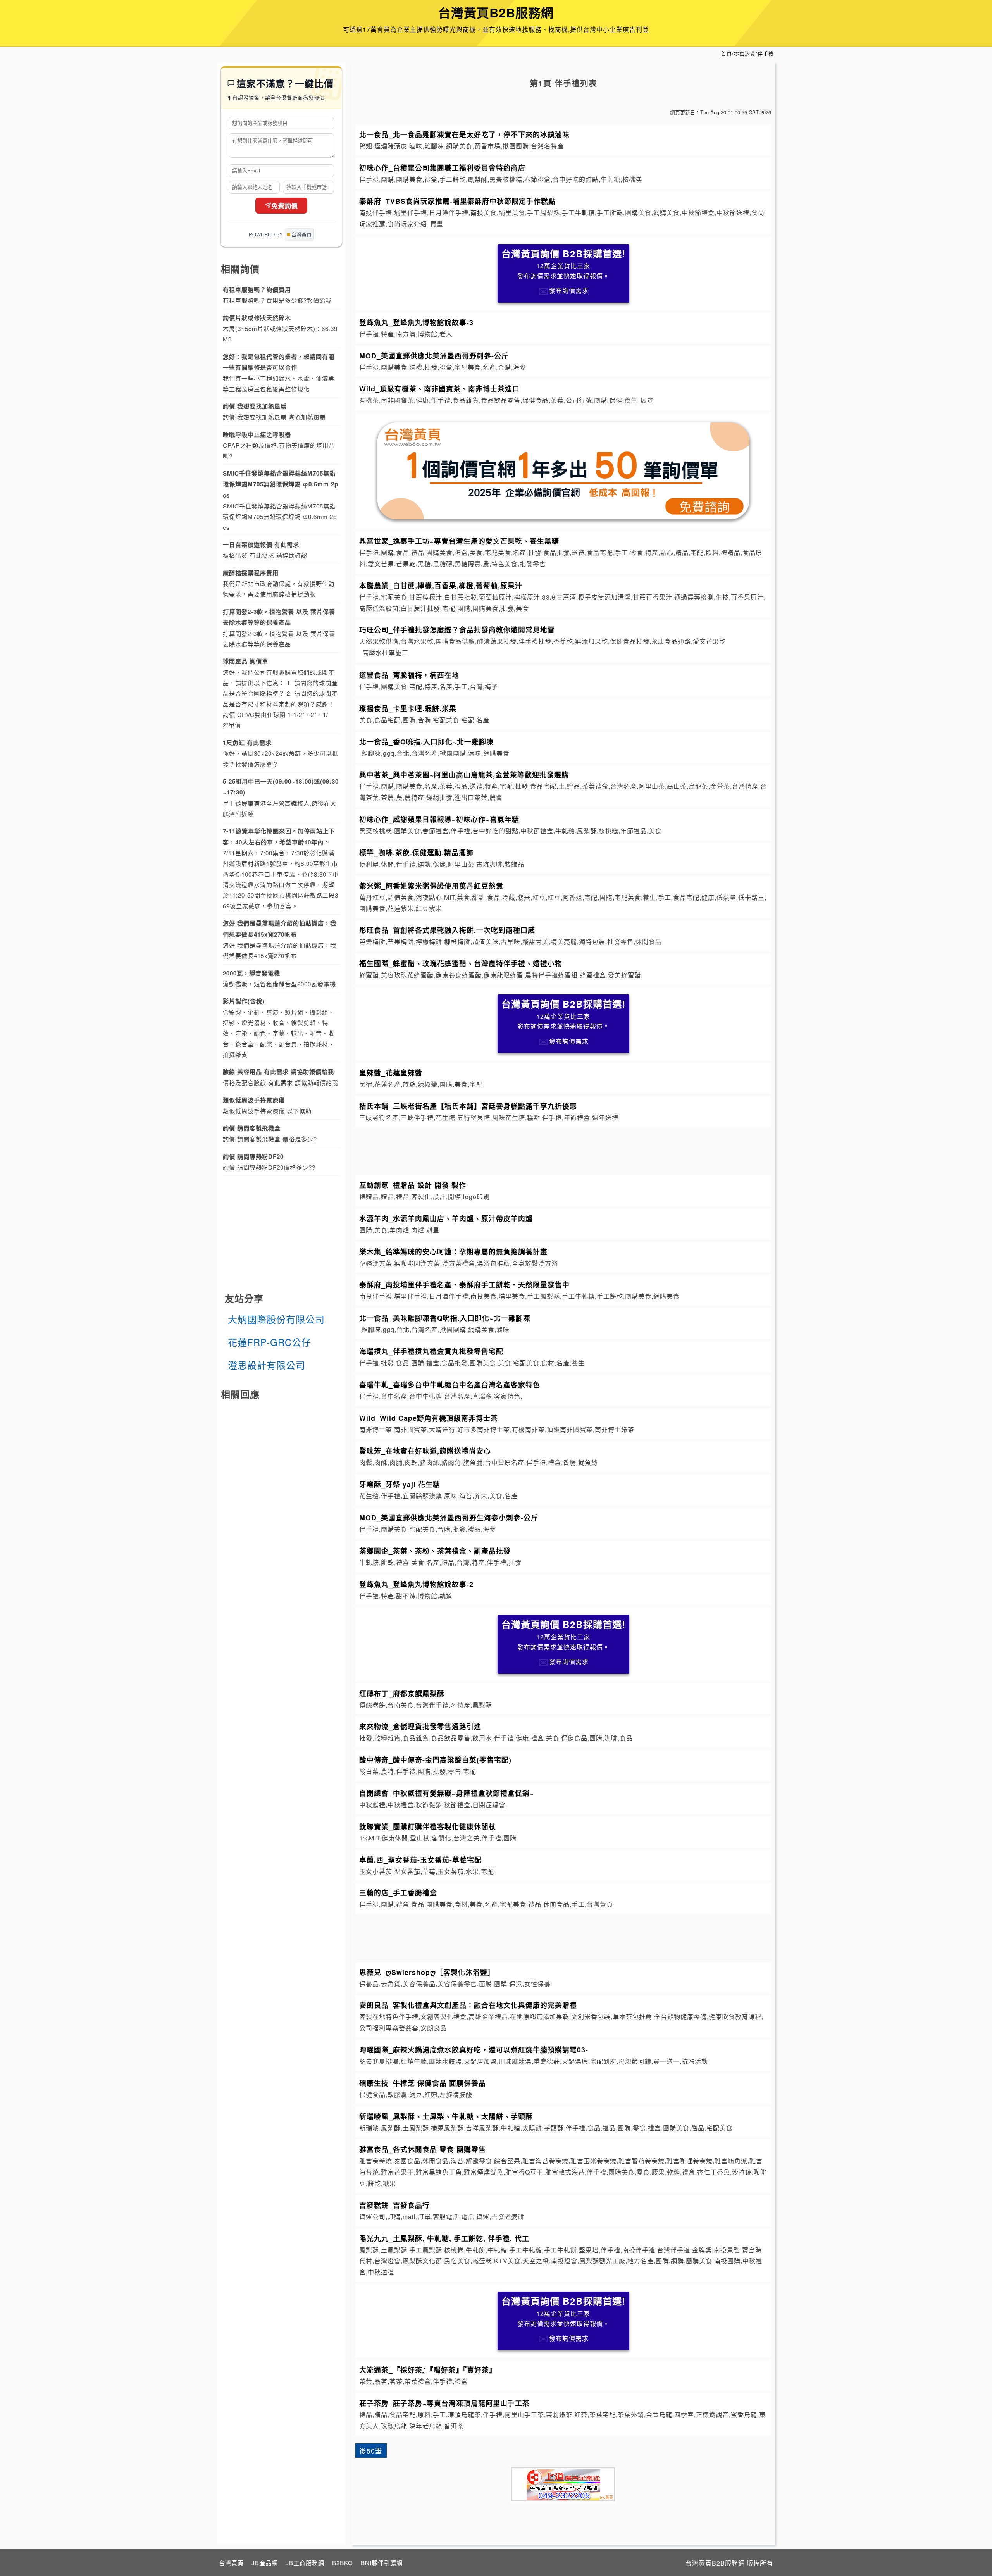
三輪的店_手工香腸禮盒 (398, 1893)
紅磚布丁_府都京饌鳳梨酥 (402, 1693)
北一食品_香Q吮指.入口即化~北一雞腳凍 (426, 742)
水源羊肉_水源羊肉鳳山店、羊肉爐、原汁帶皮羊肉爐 (446, 1218)
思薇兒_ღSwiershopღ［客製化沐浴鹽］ (427, 1972)
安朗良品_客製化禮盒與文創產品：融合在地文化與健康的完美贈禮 (468, 2005)
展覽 (647, 400)
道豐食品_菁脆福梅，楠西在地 (409, 675)
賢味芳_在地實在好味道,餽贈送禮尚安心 (425, 1451)
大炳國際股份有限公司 (276, 1319)
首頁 (727, 53)
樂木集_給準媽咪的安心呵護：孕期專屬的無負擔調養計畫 (453, 1252)
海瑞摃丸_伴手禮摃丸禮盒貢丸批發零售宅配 (431, 1351)
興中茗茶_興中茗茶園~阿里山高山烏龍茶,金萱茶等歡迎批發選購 (464, 775)
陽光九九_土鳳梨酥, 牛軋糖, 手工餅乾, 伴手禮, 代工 (444, 2238)
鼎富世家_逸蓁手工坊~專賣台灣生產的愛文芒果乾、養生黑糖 (459, 541)
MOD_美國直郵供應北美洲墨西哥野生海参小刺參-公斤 (449, 1517)
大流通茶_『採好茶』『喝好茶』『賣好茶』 (428, 2370)
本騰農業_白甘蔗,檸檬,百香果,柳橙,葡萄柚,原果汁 (441, 585)
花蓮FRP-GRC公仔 (270, 1342)
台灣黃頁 (231, 2563)
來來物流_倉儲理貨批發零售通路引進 (420, 1726)
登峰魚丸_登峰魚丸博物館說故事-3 (416, 322)
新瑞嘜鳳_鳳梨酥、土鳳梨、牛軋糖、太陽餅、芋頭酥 (446, 2116)
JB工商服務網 (305, 2563)
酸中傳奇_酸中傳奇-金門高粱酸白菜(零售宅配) (435, 1760)
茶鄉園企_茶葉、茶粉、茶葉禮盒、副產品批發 (435, 1551)
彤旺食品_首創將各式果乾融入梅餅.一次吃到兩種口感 (447, 930)
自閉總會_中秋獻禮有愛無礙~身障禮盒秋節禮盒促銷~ (447, 1793)
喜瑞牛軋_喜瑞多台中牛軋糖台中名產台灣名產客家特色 (450, 1384)
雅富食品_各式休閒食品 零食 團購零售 (423, 2149)
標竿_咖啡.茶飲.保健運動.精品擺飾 (416, 852)
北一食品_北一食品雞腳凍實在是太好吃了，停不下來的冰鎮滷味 (464, 134)
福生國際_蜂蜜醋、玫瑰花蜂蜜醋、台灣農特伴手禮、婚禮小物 (461, 963)
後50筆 (371, 2451)
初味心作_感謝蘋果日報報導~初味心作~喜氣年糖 (439, 819)
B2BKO (343, 2563)
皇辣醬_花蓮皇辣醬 (391, 1073)
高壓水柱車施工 (385, 652)
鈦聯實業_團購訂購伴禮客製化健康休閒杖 (428, 1826)
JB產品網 (265, 2563)
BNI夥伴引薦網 (382, 2563)
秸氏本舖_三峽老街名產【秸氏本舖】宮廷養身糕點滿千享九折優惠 (468, 1106)
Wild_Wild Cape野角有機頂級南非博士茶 (429, 1418)
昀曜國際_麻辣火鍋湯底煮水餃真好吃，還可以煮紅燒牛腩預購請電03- (474, 2050)
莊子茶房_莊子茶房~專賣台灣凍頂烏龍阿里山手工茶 (444, 2403)
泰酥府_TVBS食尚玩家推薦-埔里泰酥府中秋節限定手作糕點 (457, 201)
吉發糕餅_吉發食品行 (394, 2205)
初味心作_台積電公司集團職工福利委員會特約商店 (442, 168)
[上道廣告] (563, 2484)
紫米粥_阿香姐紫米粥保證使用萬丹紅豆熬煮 (431, 886)
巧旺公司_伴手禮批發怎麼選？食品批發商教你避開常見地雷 (457, 630)
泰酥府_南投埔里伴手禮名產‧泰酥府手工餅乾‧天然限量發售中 (464, 1285)
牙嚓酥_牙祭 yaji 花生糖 (400, 1484)
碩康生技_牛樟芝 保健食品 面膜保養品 (423, 2083)
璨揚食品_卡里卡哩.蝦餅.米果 (408, 708)
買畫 (437, 224)
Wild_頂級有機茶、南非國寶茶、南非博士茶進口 (439, 389)
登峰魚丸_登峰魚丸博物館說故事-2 (416, 1584)
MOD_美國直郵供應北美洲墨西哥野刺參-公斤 (434, 356)
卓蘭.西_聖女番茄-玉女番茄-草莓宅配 (420, 1860)
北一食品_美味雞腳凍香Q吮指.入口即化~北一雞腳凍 (445, 1318)
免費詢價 (284, 206)
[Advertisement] (563, 1150)
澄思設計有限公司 (267, 1365)
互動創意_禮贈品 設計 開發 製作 (413, 1185)
